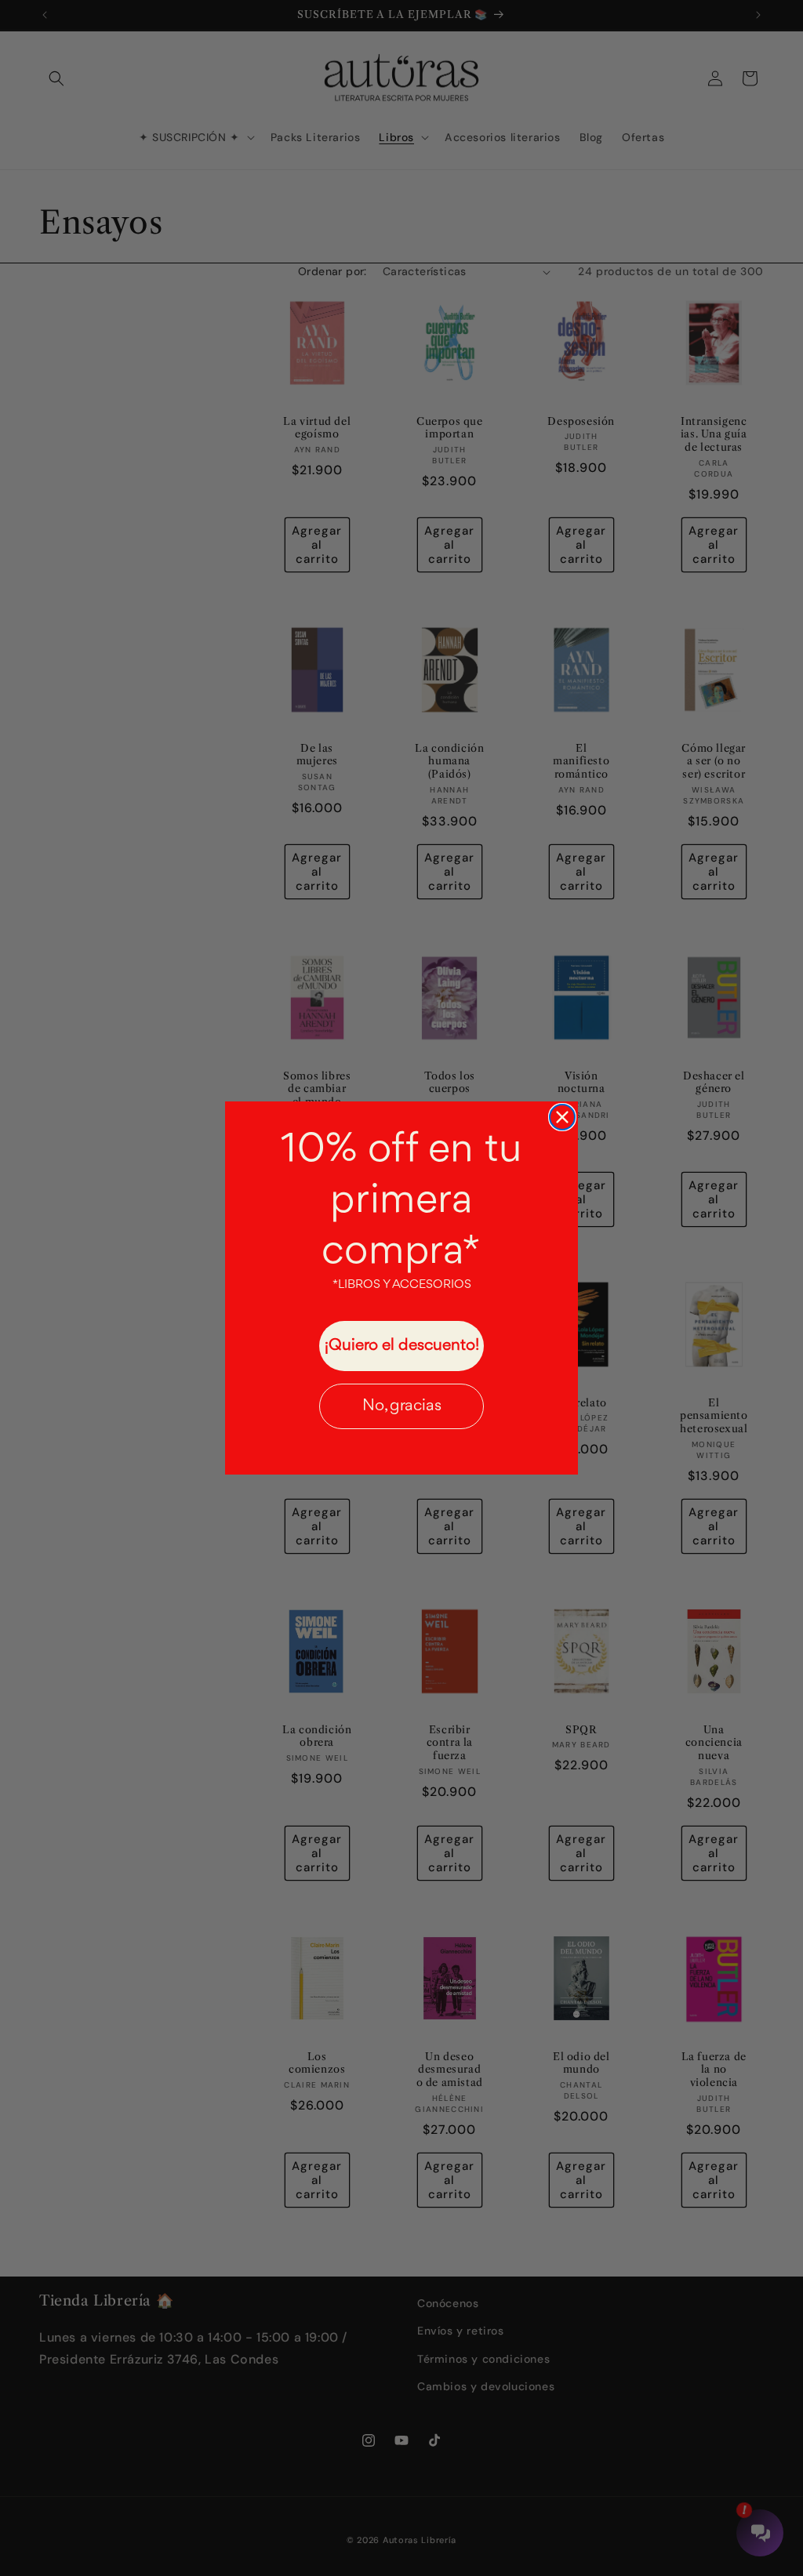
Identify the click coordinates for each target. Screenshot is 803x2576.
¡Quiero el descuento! (402, 1346)
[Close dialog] (562, 1117)
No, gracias (402, 1406)
